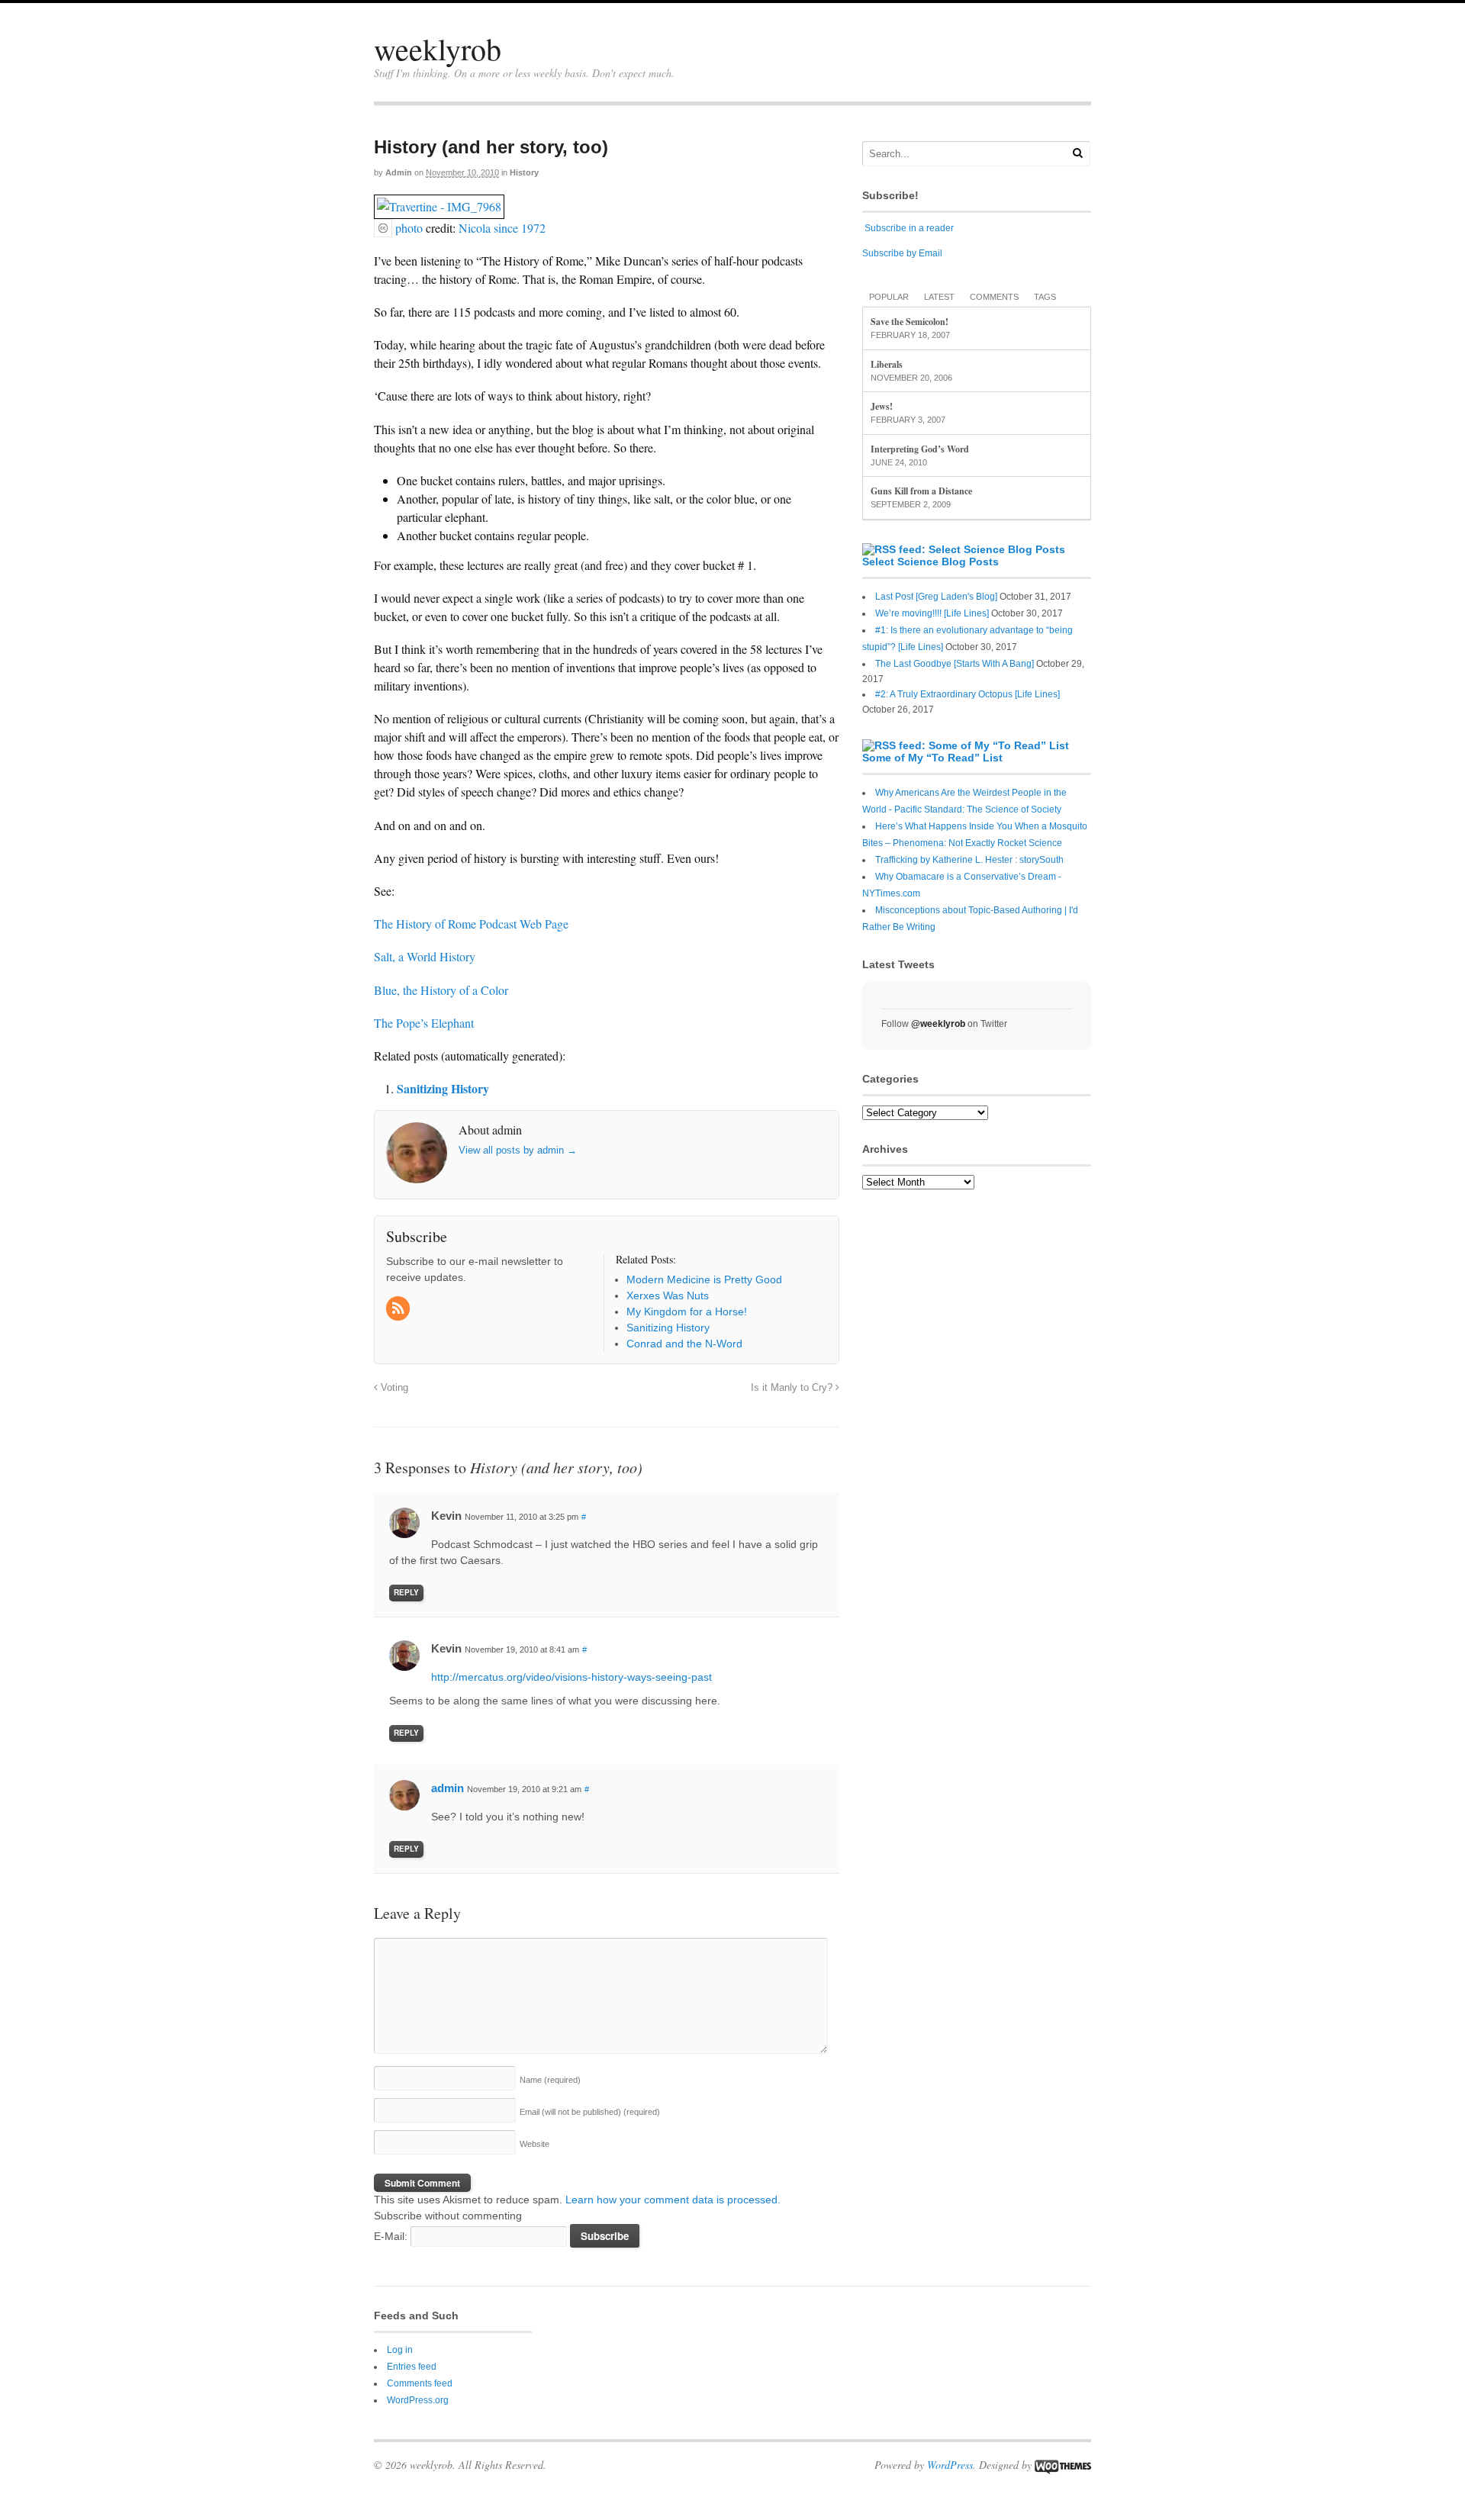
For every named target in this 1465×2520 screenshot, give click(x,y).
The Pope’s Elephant (424, 1023)
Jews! (882, 406)
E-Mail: (392, 2236)
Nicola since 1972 (502, 228)
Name (550, 2080)
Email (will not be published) (590, 2112)
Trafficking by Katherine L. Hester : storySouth (969, 860)
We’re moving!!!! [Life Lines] (932, 613)
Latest (939, 297)
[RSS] (399, 1309)
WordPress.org (418, 2400)
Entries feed (412, 2367)
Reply (406, 1592)
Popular (889, 297)
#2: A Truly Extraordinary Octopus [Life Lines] (968, 694)
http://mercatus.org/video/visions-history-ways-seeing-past (572, 1677)
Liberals (887, 364)
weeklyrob (438, 48)
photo (409, 228)
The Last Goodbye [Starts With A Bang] (955, 664)
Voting (393, 1388)
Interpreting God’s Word (920, 449)
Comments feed (420, 2383)
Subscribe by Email (902, 253)
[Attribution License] (383, 228)
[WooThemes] (1063, 2465)
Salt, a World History (425, 956)
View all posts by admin (518, 1150)
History (524, 172)
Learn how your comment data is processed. (673, 2200)
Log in (400, 2350)
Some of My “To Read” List (932, 758)
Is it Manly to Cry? (793, 1388)
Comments (994, 297)
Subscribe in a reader (909, 228)
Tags (1045, 297)
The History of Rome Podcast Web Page (471, 924)
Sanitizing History (443, 1088)
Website (534, 2144)
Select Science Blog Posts (931, 562)
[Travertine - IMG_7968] (439, 209)
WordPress (950, 2465)
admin (399, 172)
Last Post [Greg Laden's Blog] (936, 597)
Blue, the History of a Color (441, 990)
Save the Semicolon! (910, 322)
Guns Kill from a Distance (921, 491)
